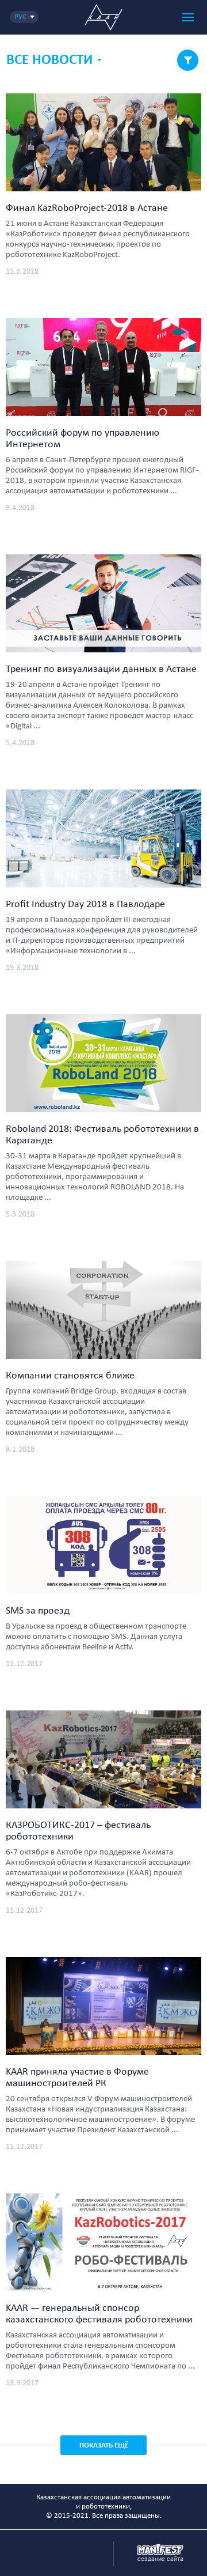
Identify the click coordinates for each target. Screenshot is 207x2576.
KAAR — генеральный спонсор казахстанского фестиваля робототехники (99, 2314)
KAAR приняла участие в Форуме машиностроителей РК (77, 2078)
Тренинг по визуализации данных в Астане (101, 669)
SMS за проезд (38, 1611)
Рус (20, 17)
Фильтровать (188, 60)
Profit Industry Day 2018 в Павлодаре (85, 904)
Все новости (49, 60)
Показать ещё (104, 2445)
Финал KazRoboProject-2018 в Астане (87, 208)
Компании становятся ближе (70, 1376)
